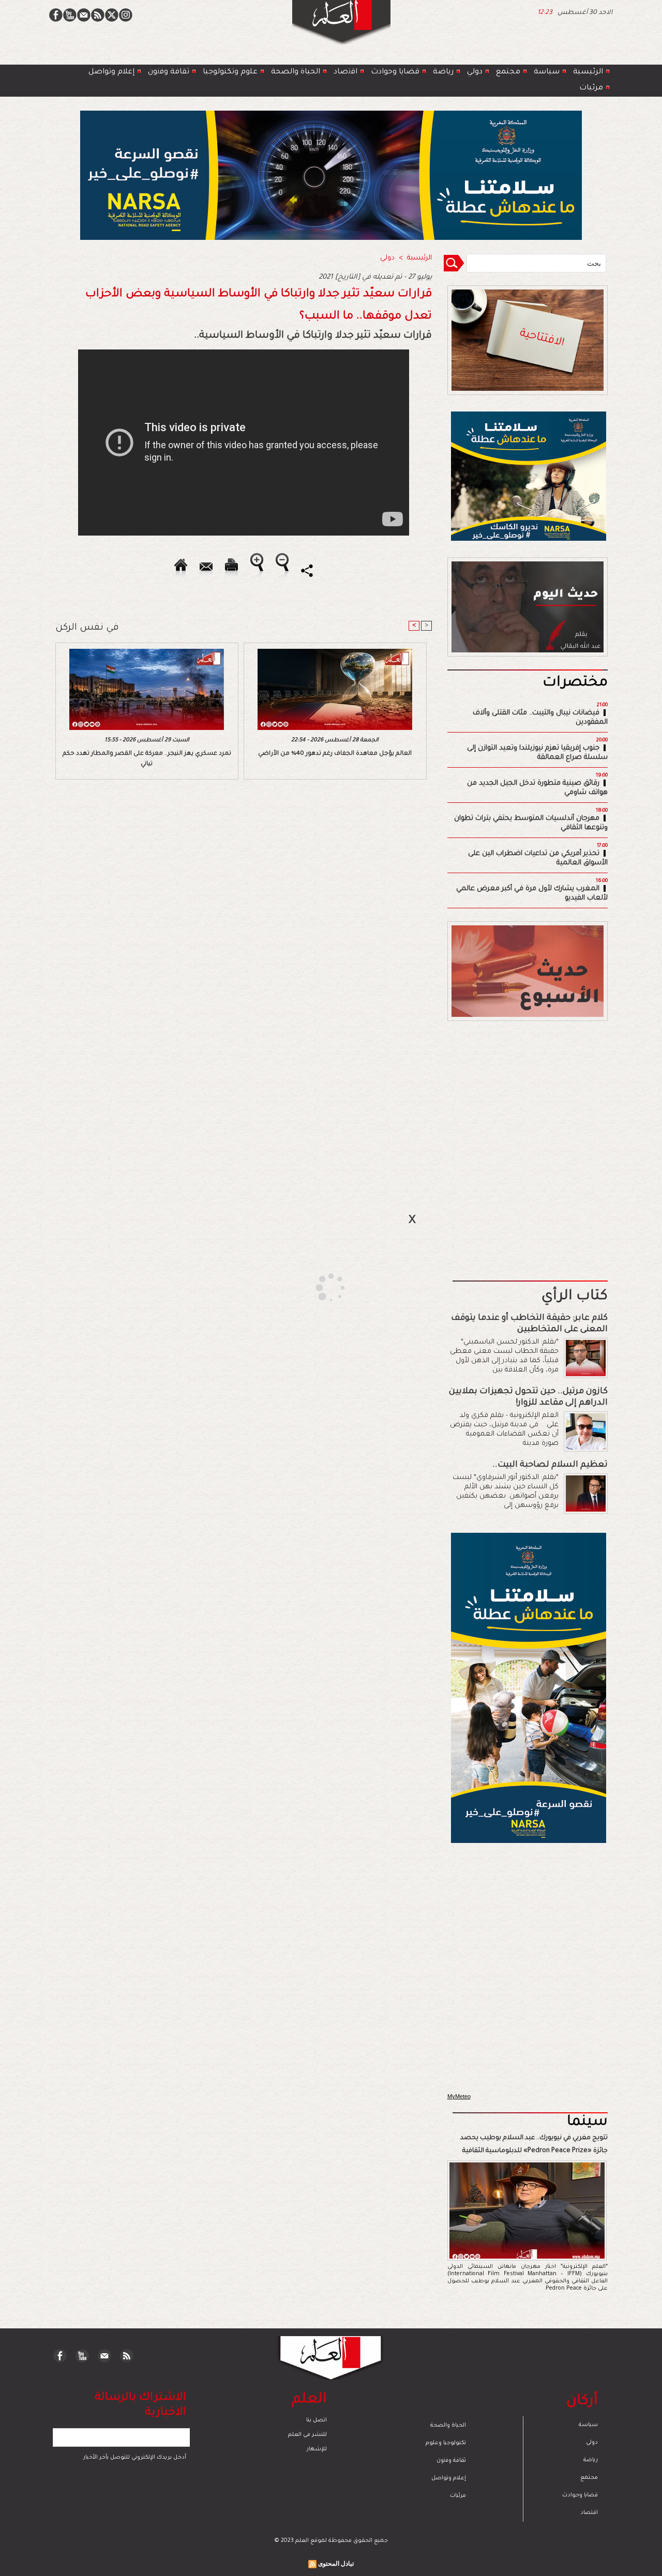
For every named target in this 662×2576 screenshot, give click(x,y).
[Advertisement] (318, 1287)
